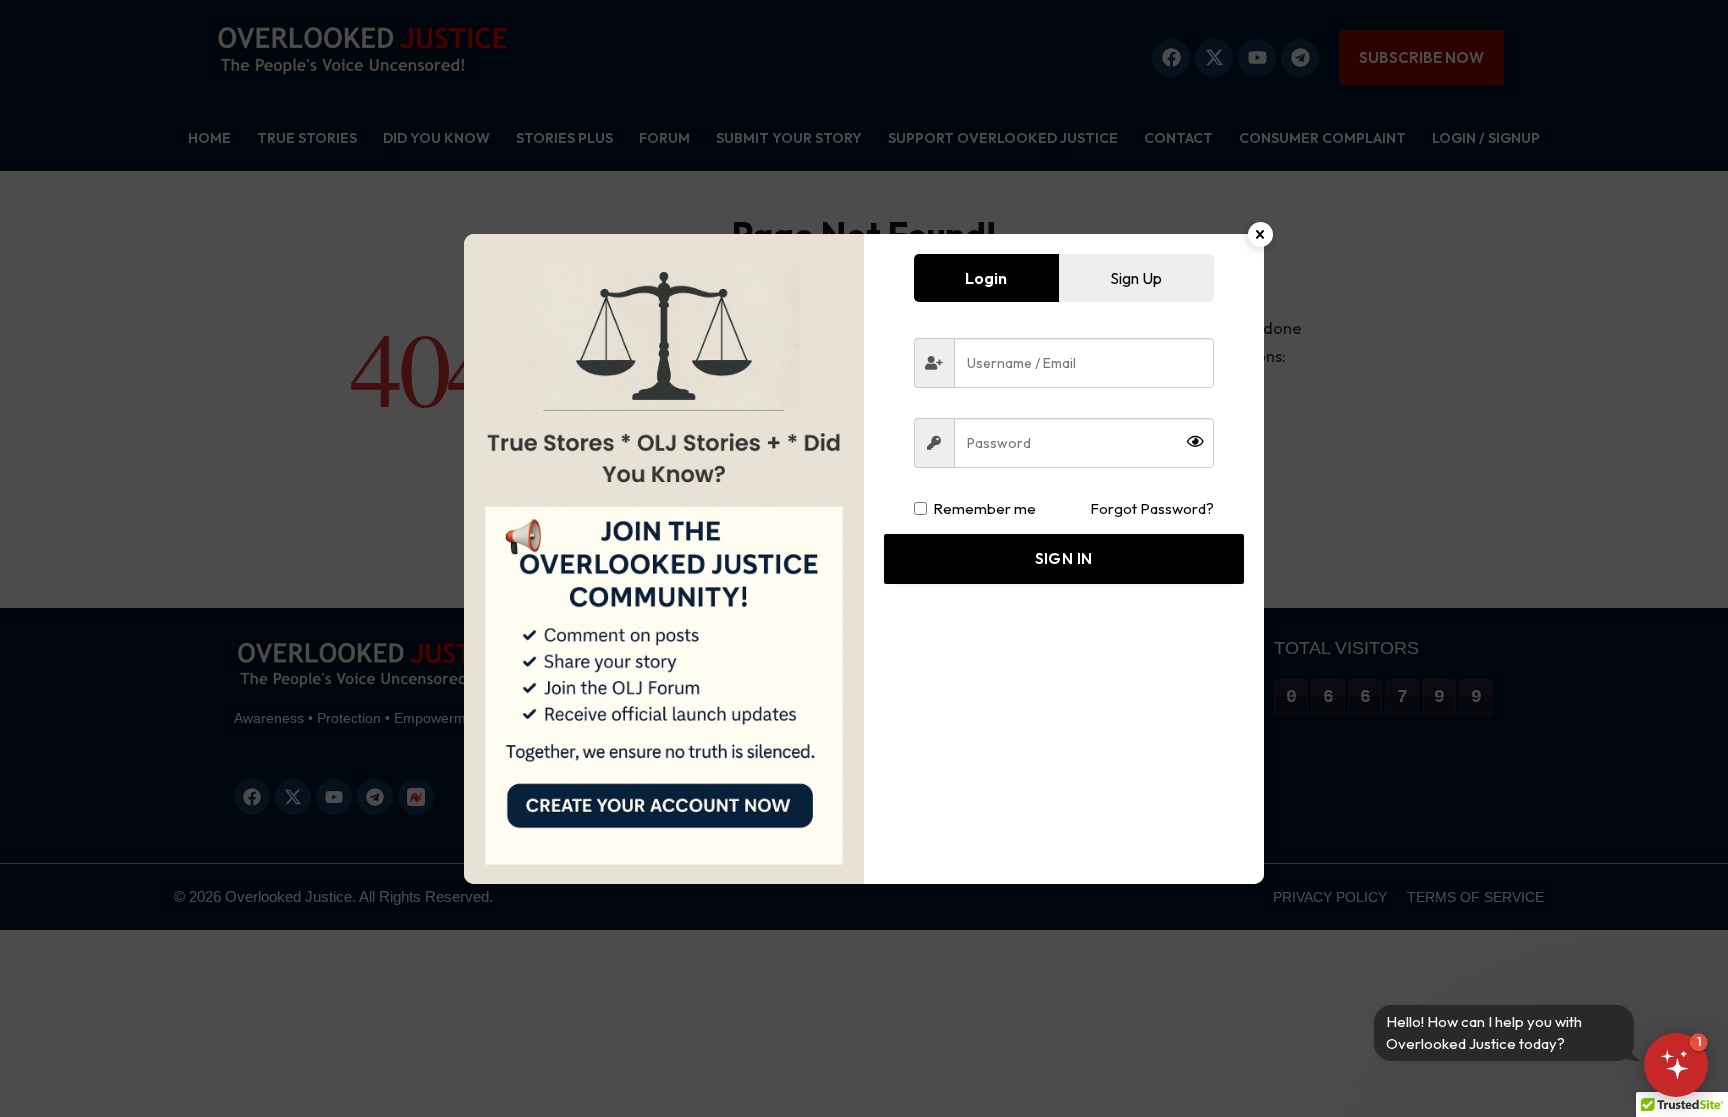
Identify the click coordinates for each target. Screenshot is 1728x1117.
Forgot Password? (1152, 508)
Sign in (1064, 558)
